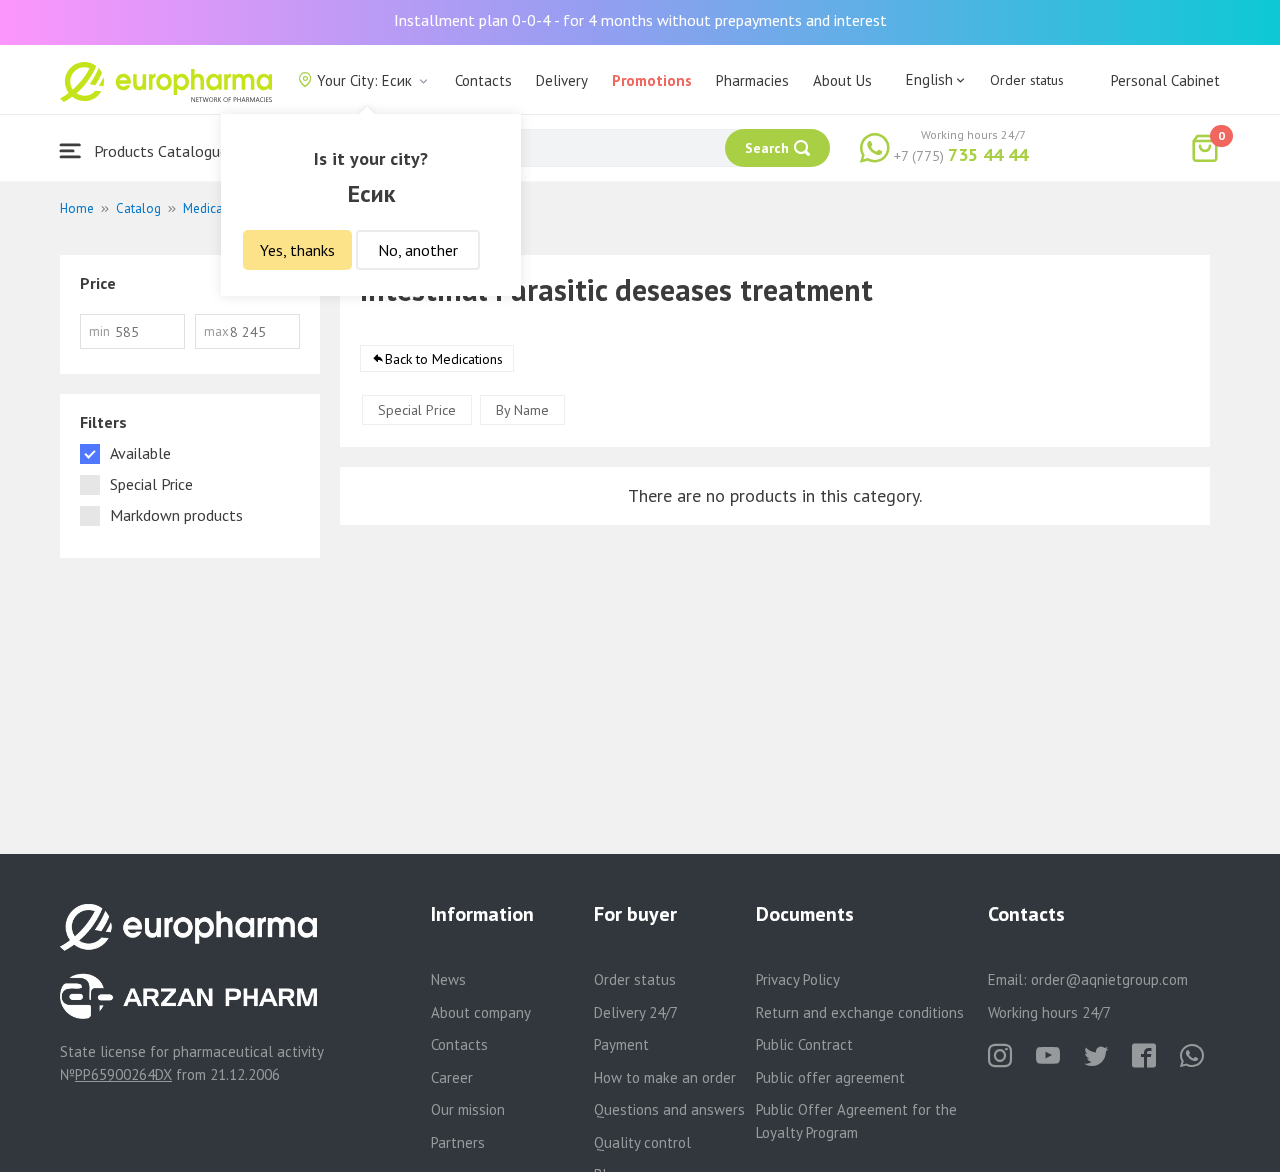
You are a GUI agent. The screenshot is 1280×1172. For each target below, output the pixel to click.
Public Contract (804, 1044)
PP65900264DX (123, 1074)
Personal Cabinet (1165, 80)
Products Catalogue (159, 151)
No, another (418, 250)
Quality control (642, 1142)
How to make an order (665, 1077)
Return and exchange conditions (860, 1012)
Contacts (483, 80)
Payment (621, 1044)
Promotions (652, 80)
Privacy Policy (798, 979)
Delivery (562, 80)
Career (452, 1077)
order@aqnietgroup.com (1109, 979)
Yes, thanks (297, 250)
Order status (1027, 80)
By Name (522, 410)
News (448, 979)
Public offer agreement (830, 1077)
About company (481, 1012)
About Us (842, 80)
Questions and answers (669, 1109)
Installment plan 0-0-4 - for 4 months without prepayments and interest (640, 20)
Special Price (417, 410)
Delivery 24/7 (636, 1012)
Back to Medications (444, 359)
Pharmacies (752, 80)
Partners (458, 1142)
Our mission (468, 1109)
